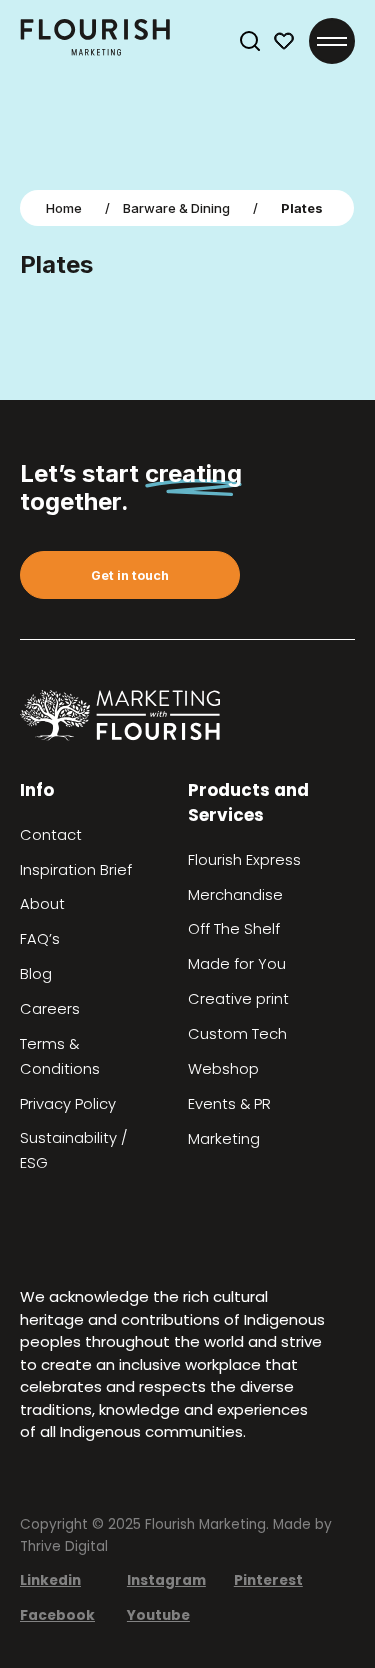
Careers (50, 1009)
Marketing (224, 1139)
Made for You (237, 964)
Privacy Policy (68, 1104)
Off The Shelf (234, 929)
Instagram (166, 1580)
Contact (51, 835)
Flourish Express (244, 860)
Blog (36, 974)
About (42, 904)
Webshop (223, 1069)
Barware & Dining (176, 208)
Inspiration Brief (76, 870)
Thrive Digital (64, 1546)
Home (64, 208)
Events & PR (229, 1104)
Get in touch (130, 575)
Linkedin (50, 1580)
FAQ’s (40, 939)
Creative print (238, 999)
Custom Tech (237, 1034)
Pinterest (268, 1580)
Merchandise (235, 895)
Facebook (57, 1615)
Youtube (158, 1615)
